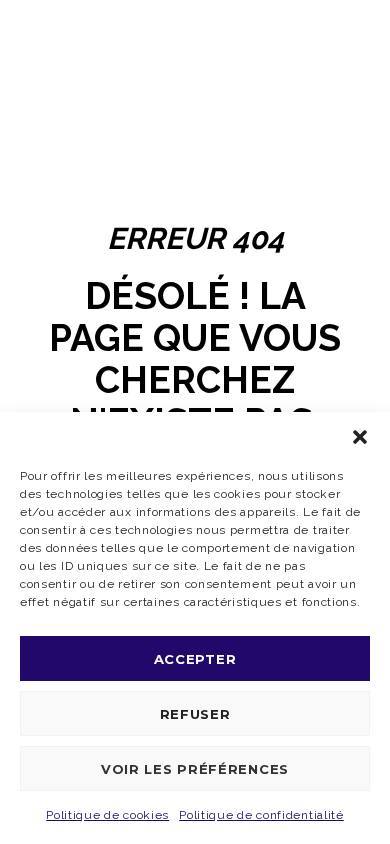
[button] (360, 437)
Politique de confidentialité (261, 815)
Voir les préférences (195, 769)
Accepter (195, 659)
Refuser (195, 714)
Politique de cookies (107, 815)
